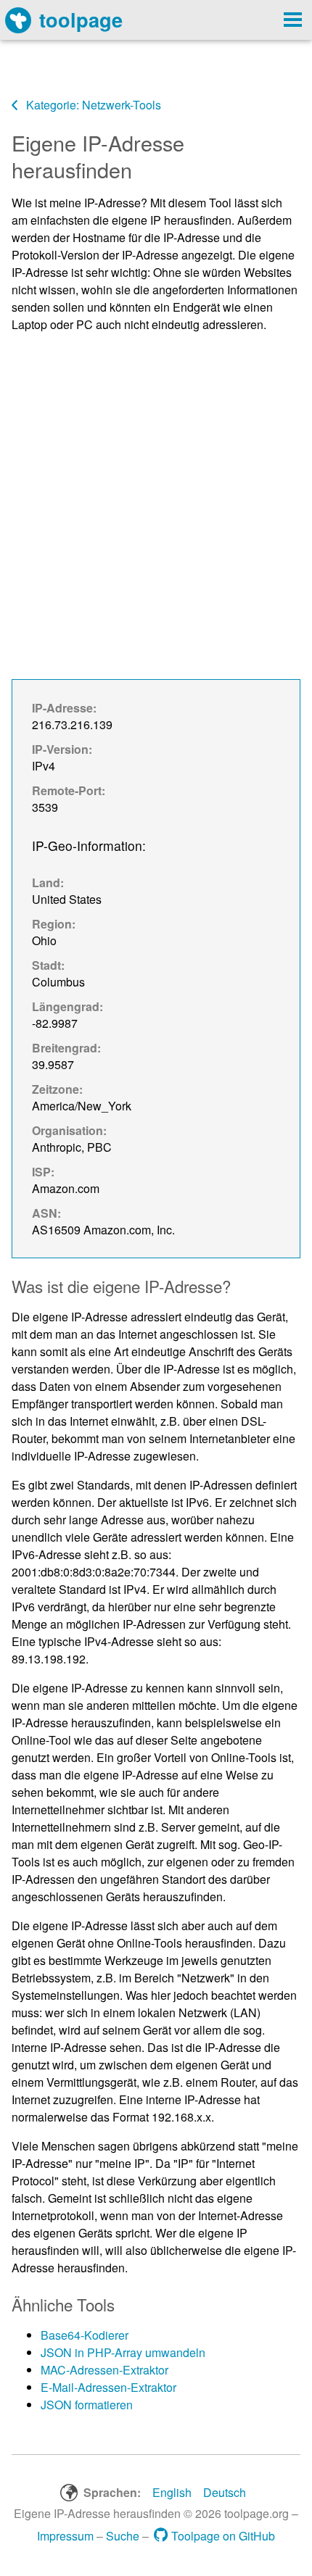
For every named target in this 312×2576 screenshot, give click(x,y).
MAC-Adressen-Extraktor (104, 2370)
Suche (123, 2536)
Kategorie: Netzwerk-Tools (92, 105)
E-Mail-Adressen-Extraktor (108, 2387)
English (172, 2492)
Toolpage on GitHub (223, 2536)
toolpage (81, 19)
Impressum (65, 2536)
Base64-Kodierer (85, 2335)
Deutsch (225, 2492)
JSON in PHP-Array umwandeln (123, 2352)
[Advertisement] (156, 501)
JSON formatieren (87, 2405)
